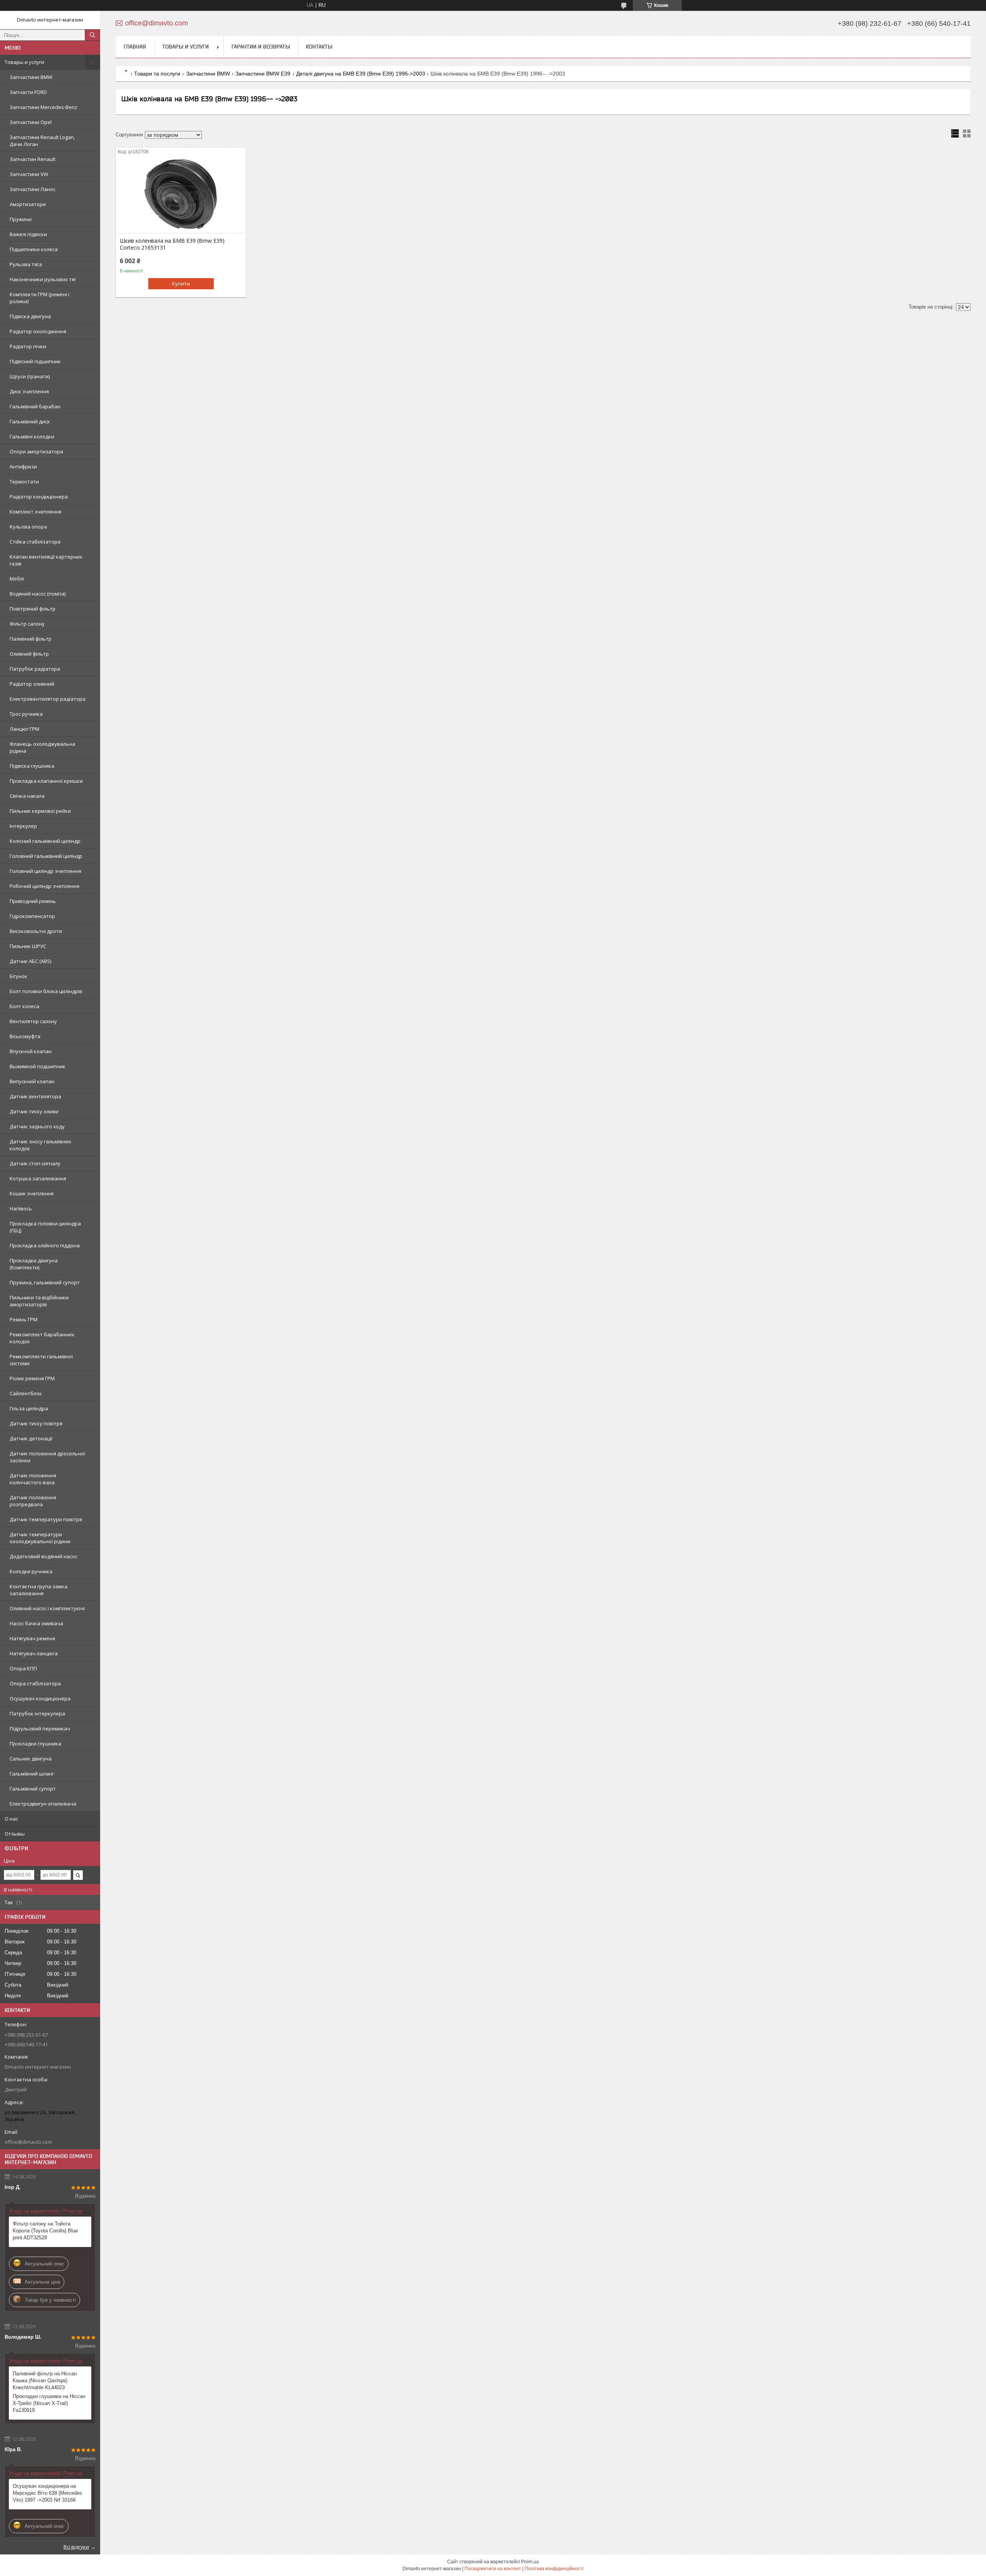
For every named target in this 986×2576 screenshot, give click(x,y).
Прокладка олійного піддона (45, 1245)
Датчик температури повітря (46, 1519)
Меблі (17, 579)
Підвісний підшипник (35, 361)
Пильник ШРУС (28, 946)
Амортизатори (28, 204)
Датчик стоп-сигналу (35, 1163)
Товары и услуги (24, 62)
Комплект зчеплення (35, 512)
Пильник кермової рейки (40, 811)
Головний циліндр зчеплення (45, 871)
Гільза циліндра (29, 1408)
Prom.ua (530, 2562)
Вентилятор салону (33, 1021)
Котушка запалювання (38, 1178)
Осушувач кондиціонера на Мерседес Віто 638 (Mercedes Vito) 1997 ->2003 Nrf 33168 (47, 2493)
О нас (11, 1819)
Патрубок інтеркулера (37, 1713)
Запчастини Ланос (33, 189)
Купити (181, 284)
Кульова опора (28, 527)
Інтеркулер (23, 826)
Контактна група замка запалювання (39, 1590)
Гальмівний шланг (32, 1774)
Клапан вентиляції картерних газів (46, 560)
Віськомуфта (25, 1036)
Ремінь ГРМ (23, 1319)
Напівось (21, 1208)
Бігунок (18, 976)
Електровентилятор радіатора (48, 699)
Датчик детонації (31, 1438)
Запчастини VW (29, 174)
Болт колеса (24, 1006)
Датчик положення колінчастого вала (33, 1479)
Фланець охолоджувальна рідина (42, 747)
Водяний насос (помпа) (38, 594)
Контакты (319, 47)
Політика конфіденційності (554, 2569)
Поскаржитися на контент (493, 2569)
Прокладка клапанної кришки (46, 781)
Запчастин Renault (33, 159)
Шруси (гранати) (30, 376)
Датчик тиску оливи (34, 1111)
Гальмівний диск (30, 421)
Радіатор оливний (32, 684)
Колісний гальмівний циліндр (45, 841)
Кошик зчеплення (32, 1193)
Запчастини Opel (31, 122)
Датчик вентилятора (35, 1096)
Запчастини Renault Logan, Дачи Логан (42, 141)
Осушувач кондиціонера (40, 1698)
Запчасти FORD (28, 92)
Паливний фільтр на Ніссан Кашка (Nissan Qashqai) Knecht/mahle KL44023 (45, 2380)
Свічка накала (27, 796)
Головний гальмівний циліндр (46, 856)
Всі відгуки (76, 2547)
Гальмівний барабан (35, 406)
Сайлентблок (26, 1393)
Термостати (24, 482)
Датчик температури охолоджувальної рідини (40, 1538)
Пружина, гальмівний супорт (45, 1282)
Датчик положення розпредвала (33, 1501)
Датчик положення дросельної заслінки (47, 1457)
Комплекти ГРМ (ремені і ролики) (39, 298)
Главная (135, 47)
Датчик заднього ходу (37, 1126)
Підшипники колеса (34, 249)
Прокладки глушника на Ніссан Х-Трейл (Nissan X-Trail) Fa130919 (49, 2403)
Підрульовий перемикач (40, 1729)
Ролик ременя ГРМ (32, 1378)
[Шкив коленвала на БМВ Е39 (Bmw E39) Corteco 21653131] (181, 195)
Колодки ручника (31, 1571)
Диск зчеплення (29, 391)
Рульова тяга (26, 264)
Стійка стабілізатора (35, 542)
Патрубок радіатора (35, 669)
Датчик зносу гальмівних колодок (40, 1145)
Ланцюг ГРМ (24, 729)
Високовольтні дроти (36, 931)
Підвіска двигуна (30, 316)
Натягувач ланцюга (34, 1653)
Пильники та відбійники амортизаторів (39, 1301)
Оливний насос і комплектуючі (47, 1608)
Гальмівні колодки (32, 436)
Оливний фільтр (29, 654)
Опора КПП (23, 1668)
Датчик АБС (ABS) (30, 961)
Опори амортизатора (36, 451)
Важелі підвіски (28, 234)
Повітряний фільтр (33, 609)
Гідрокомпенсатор (32, 916)
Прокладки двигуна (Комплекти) (34, 1264)
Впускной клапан (31, 1051)
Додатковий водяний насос (44, 1556)
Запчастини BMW (31, 77)
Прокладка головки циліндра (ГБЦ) (45, 1227)
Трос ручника (26, 714)
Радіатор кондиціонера (39, 497)
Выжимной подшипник (38, 1066)
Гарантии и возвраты (261, 47)
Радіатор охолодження (38, 331)
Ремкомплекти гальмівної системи (41, 1360)
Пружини (21, 219)
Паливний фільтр (31, 639)
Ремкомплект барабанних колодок (42, 1338)
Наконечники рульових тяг (43, 279)
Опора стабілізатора (35, 1683)
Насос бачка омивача (36, 1623)
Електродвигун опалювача (43, 1804)
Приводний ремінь (33, 901)
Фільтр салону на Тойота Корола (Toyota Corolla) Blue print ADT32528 (45, 2231)
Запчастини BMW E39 (263, 74)
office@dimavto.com (28, 2142)
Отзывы (15, 1834)
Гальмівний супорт (33, 1789)
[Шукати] (92, 35)
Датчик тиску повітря (36, 1423)
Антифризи (23, 467)
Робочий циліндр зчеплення (44, 886)
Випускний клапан (32, 1081)
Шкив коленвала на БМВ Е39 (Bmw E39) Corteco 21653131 (172, 244)
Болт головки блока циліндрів (46, 991)
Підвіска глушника (32, 766)
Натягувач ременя (32, 1638)
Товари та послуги (157, 74)
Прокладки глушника (35, 1744)
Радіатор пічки (28, 346)
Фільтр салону (27, 624)
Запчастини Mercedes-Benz (44, 107)
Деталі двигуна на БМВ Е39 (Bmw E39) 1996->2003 (361, 74)
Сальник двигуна (31, 1759)
